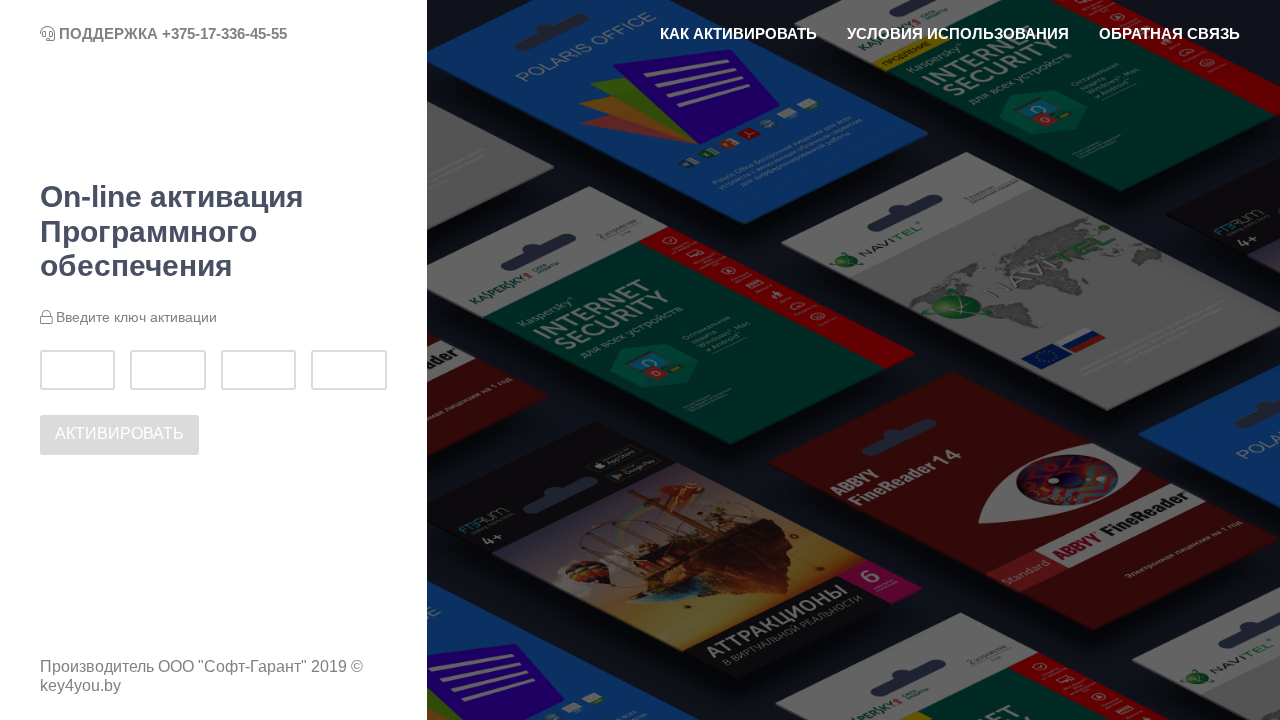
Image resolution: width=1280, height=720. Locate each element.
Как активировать (738, 33)
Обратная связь (1169, 33)
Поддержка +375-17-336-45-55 (171, 33)
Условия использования (958, 33)
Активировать (119, 433)
